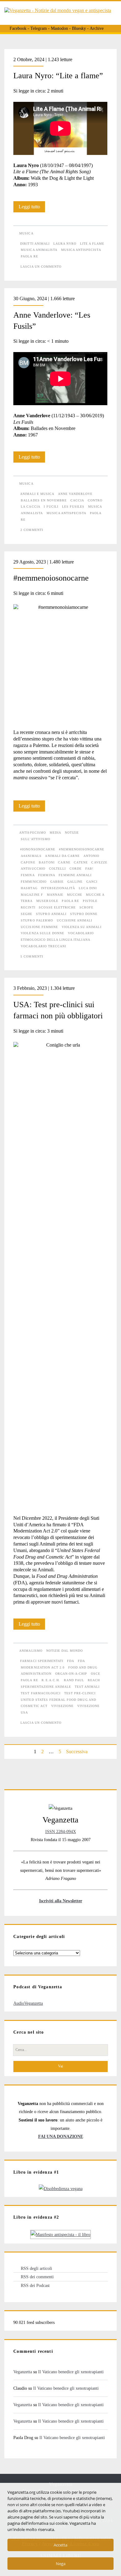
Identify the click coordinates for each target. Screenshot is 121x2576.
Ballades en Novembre (44, 500)
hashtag (29, 888)
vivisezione (62, 1706)
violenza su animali (82, 927)
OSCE (96, 1674)
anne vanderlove (75, 494)
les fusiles (73, 507)
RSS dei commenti (37, 2277)
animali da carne (62, 856)
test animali (87, 1687)
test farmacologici (41, 1693)
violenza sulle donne (43, 933)
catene (81, 862)
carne (64, 862)
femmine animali (75, 875)
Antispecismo (32, 833)
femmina (47, 875)
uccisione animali (75, 920)
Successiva (77, 1752)
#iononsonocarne (38, 849)
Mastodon (59, 28)
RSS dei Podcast (35, 2285)
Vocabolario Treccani (43, 946)
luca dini (88, 888)
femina (28, 875)
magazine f (32, 895)
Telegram (39, 28)
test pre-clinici (80, 1693)
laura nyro (65, 244)
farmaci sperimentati (42, 1661)
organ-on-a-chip (71, 1674)
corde (76, 869)
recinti (28, 907)
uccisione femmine (39, 927)
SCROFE (86, 907)
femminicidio (34, 882)
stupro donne (84, 914)
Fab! (89, 869)
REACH (94, 1680)
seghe (27, 914)
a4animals (31, 856)
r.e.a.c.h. (51, 1680)
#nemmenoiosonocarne (51, 578)
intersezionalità (58, 888)
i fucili (51, 507)
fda (71, 1661)
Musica (26, 233)
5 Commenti (32, 956)
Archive (97, 28)
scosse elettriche (57, 907)
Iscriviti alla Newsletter (61, 1901)
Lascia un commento (41, 267)
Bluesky (79, 28)
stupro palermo (37, 920)
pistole (90, 901)
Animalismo (31, 1651)
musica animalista (39, 250)
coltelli (57, 869)
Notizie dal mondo (65, 1651)
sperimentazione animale (46, 1687)
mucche (75, 895)
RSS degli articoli (36, 2268)
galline (75, 882)
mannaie (55, 895)
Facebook (18, 28)
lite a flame (92, 244)
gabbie (57, 882)
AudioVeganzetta (28, 2003)
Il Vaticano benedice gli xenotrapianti (71, 2372)
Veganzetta (23, 2372)
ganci (92, 882)
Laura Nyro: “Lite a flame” (58, 76)
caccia (77, 500)
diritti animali (35, 244)
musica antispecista (81, 250)
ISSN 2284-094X (61, 1831)
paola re (29, 256)
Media (55, 833)
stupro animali (51, 914)
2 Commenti (32, 530)
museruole (47, 901)
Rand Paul (74, 1680)
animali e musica (37, 494)
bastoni (47, 862)
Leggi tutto (32, 208)
